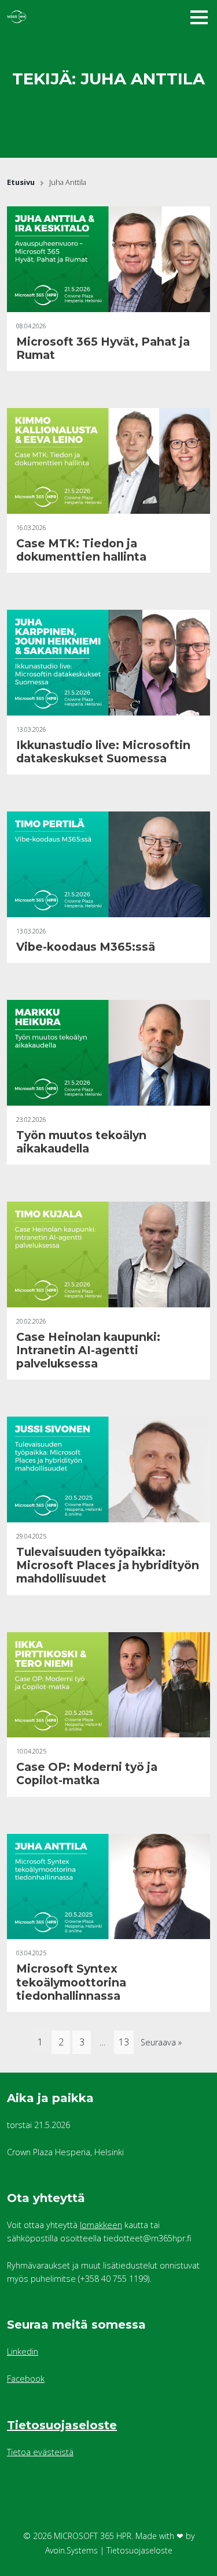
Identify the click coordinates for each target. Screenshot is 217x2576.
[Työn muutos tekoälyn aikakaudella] (108, 1053)
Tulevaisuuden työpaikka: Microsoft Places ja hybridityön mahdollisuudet (108, 1565)
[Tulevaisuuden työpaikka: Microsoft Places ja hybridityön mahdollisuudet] (108, 1469)
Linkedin (23, 2351)
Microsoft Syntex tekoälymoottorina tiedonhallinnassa (71, 1982)
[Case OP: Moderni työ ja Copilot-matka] (108, 1685)
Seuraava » (161, 2042)
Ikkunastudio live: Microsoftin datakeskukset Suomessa (103, 752)
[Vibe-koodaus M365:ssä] (108, 864)
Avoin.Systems (71, 2550)
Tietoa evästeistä (40, 2452)
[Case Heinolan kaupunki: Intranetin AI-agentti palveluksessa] (108, 1254)
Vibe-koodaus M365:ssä (86, 947)
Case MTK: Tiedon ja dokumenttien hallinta (81, 550)
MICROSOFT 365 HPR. (93, 2536)
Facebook (26, 2379)
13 (124, 2042)
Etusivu (21, 182)
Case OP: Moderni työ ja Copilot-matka (87, 1773)
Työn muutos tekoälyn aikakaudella (81, 1142)
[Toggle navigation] (199, 17)
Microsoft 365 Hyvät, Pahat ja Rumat (103, 348)
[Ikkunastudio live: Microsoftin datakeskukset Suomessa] (108, 663)
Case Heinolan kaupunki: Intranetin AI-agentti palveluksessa (88, 1350)
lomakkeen (101, 2225)
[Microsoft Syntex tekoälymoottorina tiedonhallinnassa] (108, 1887)
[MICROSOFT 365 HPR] (76, 17)
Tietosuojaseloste (62, 2425)
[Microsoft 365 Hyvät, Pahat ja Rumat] (108, 259)
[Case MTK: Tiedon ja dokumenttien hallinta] (108, 461)
